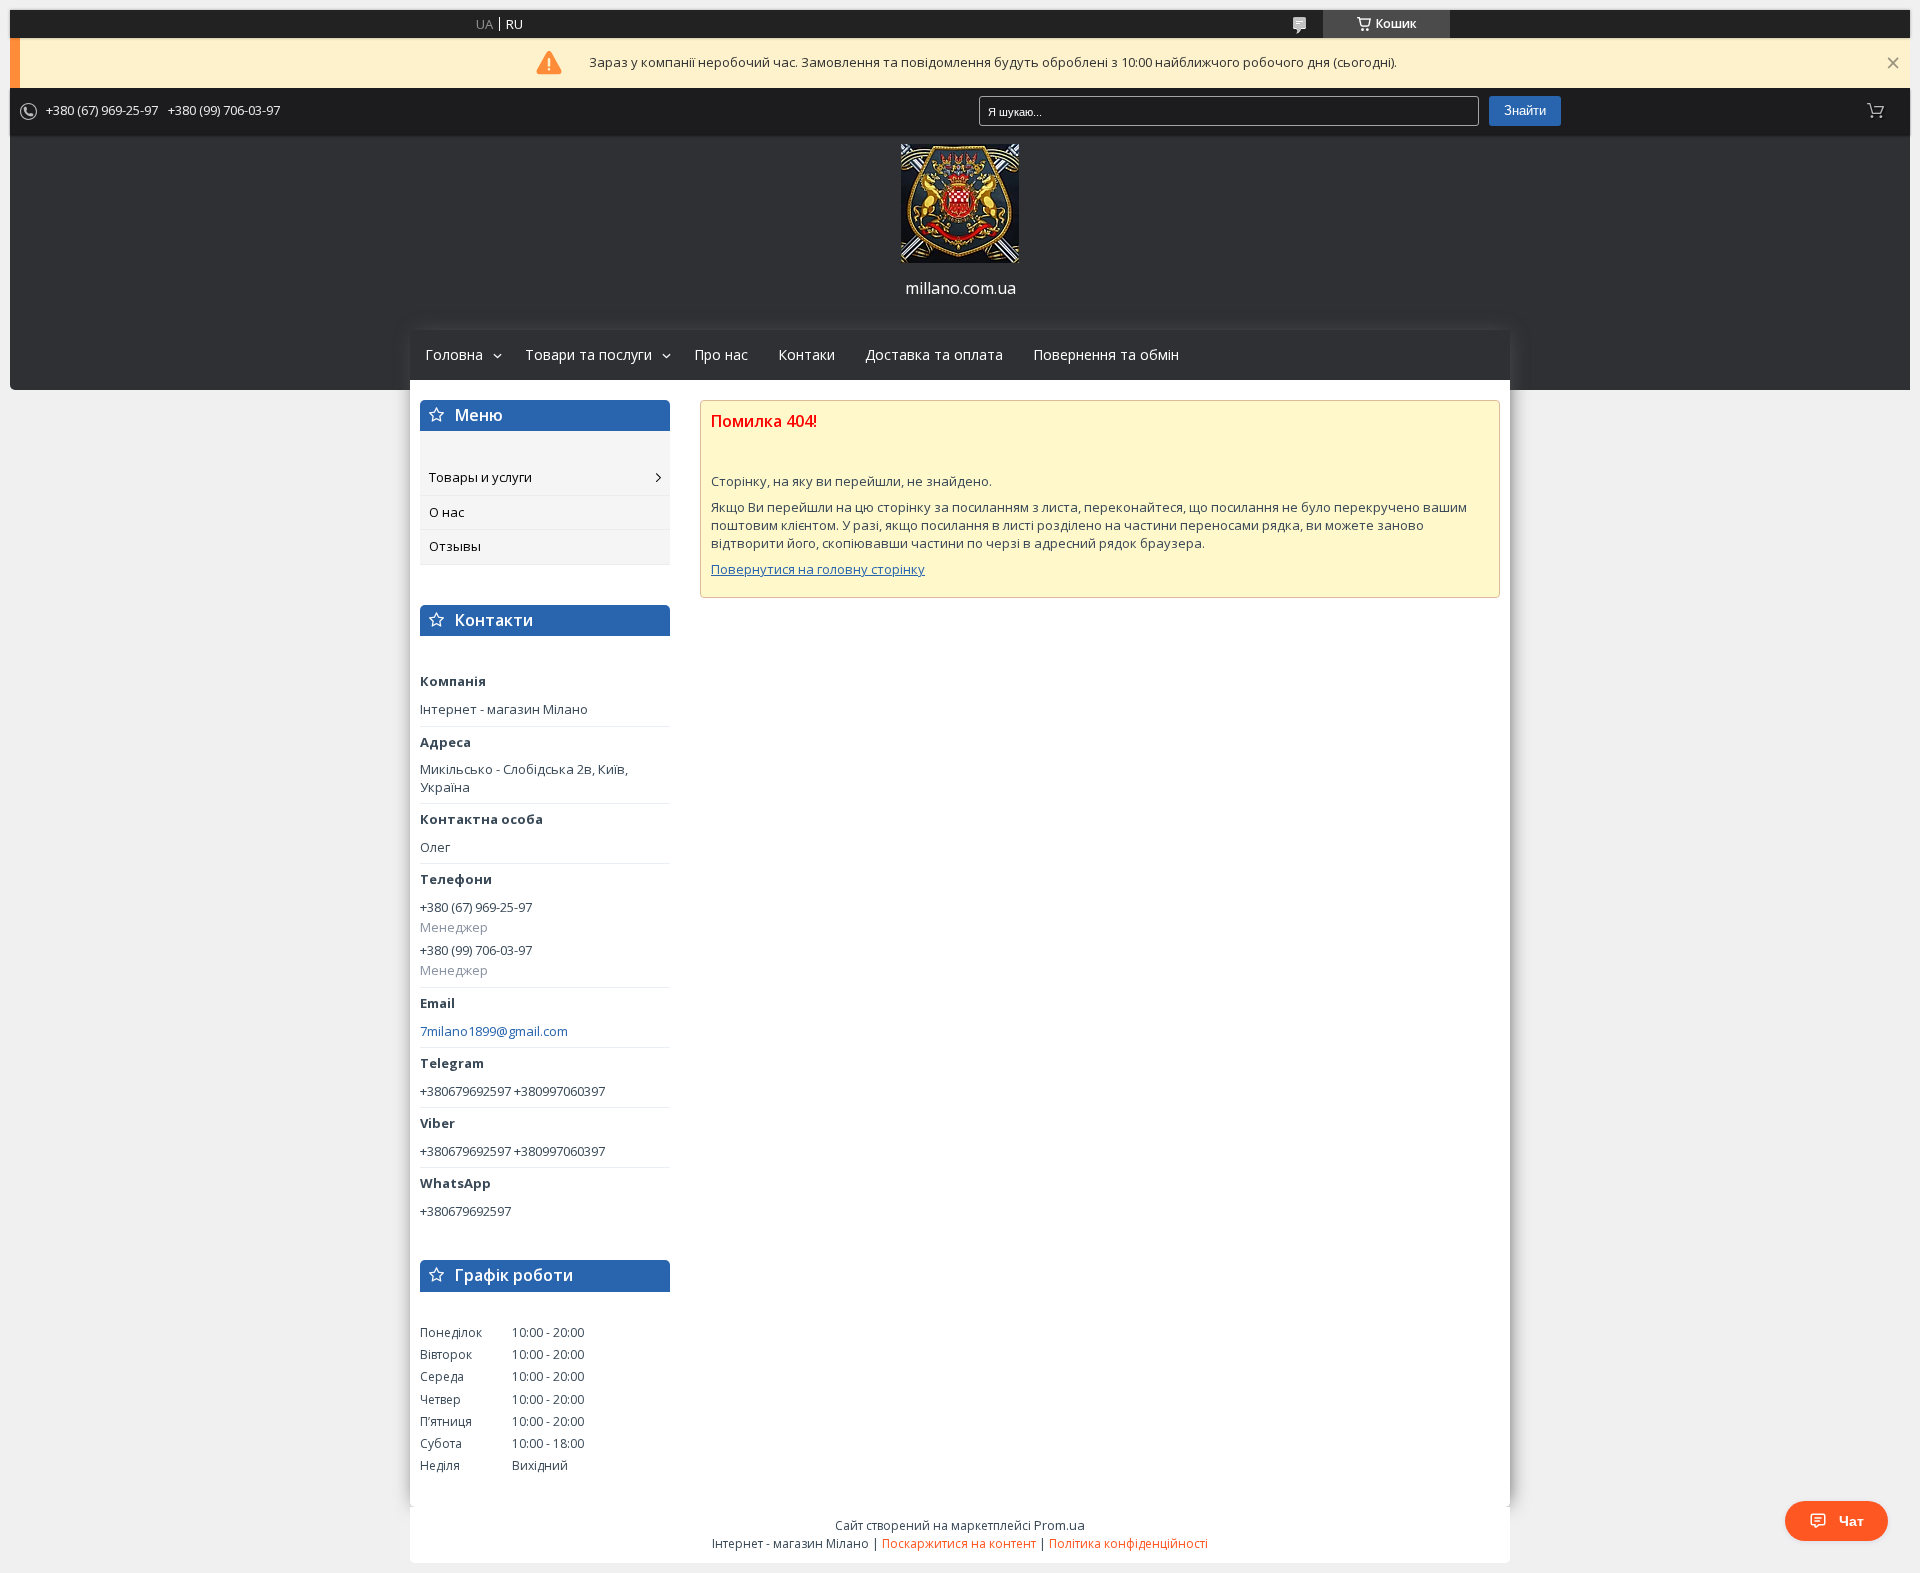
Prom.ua (1059, 1525)
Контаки (806, 355)
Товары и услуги (480, 477)
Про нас (721, 355)
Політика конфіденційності (1128, 1543)
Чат (1851, 1521)
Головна (454, 355)
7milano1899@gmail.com (494, 1031)
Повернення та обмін (1106, 355)
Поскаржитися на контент (959, 1543)
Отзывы (455, 546)
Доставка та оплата (934, 355)
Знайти (1525, 110)
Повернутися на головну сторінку (818, 569)
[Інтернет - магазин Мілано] (960, 203)
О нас (446, 512)
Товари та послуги (588, 355)
